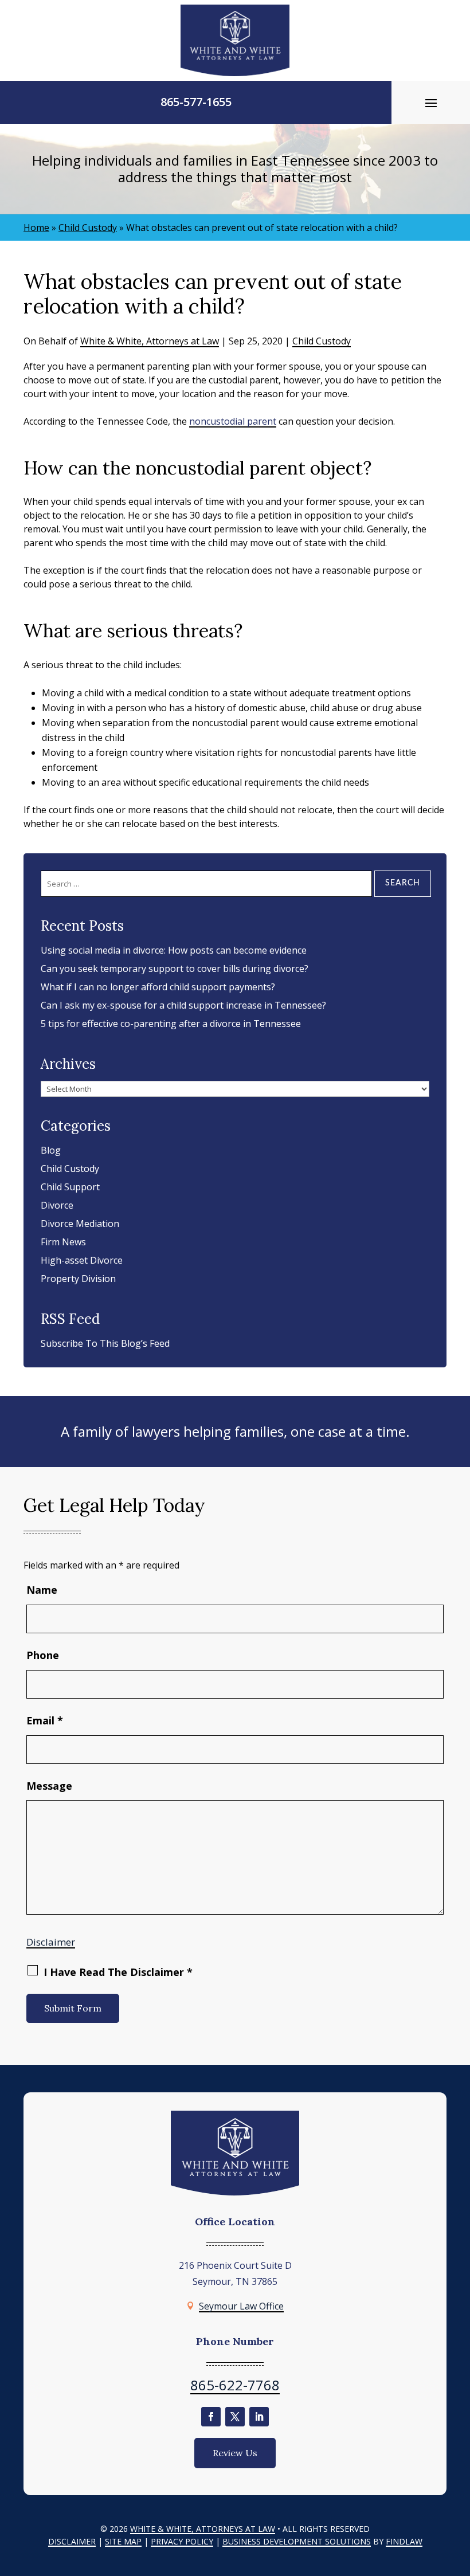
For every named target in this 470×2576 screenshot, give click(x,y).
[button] (431, 103)
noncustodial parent (233, 421)
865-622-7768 (235, 2385)
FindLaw (404, 2541)
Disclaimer (51, 1942)
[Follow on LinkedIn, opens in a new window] (259, 2417)
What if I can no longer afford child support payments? (158, 987)
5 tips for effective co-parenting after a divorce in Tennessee (171, 1024)
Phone (43, 1655)
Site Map (123, 2541)
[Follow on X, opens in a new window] (235, 2417)
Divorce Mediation (80, 1224)
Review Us (235, 2453)
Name (42, 1590)
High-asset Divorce (82, 1260)
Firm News (63, 1242)
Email (45, 1720)
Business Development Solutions (297, 2541)
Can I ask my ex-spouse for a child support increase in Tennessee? (183, 1005)
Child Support (70, 1187)
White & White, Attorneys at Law (150, 341)
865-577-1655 (196, 102)
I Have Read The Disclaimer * (118, 1972)
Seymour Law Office (241, 2306)
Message (49, 1786)
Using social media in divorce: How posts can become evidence (174, 950)
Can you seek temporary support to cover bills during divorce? (175, 969)
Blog (51, 1150)
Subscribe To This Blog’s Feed (105, 1343)
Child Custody (322, 341)
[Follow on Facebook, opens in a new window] (211, 2417)
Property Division (78, 1279)
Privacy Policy (182, 2541)
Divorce (57, 1205)
